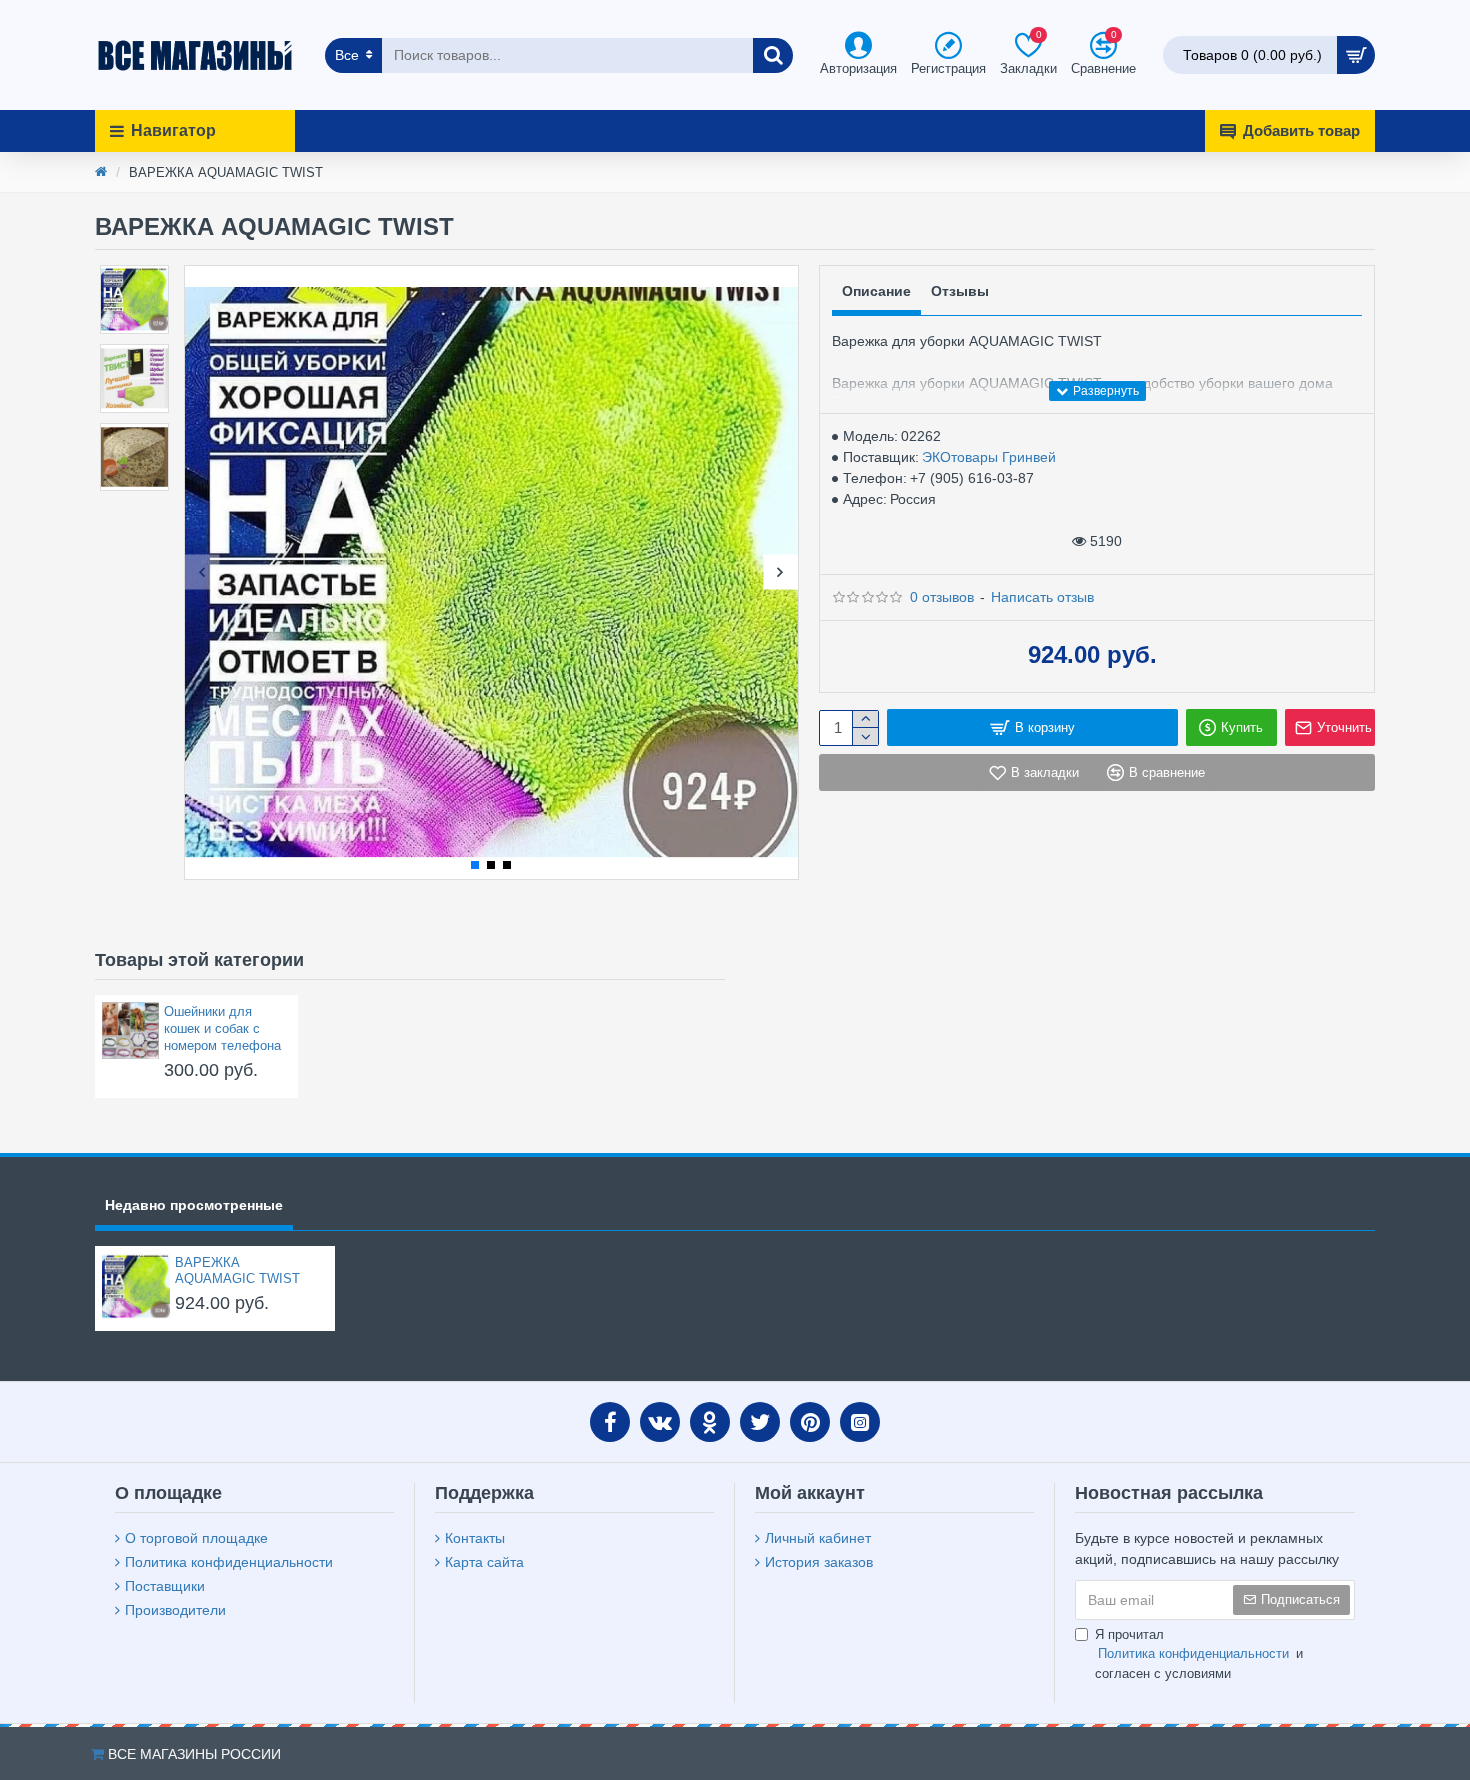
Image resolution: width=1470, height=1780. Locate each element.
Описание (876, 291)
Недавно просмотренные (194, 1205)
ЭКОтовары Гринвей (989, 457)
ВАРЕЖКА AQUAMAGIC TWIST (237, 1271)
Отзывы (960, 291)
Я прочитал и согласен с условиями (1199, 1654)
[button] (202, 572)
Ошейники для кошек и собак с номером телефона (222, 1028)
